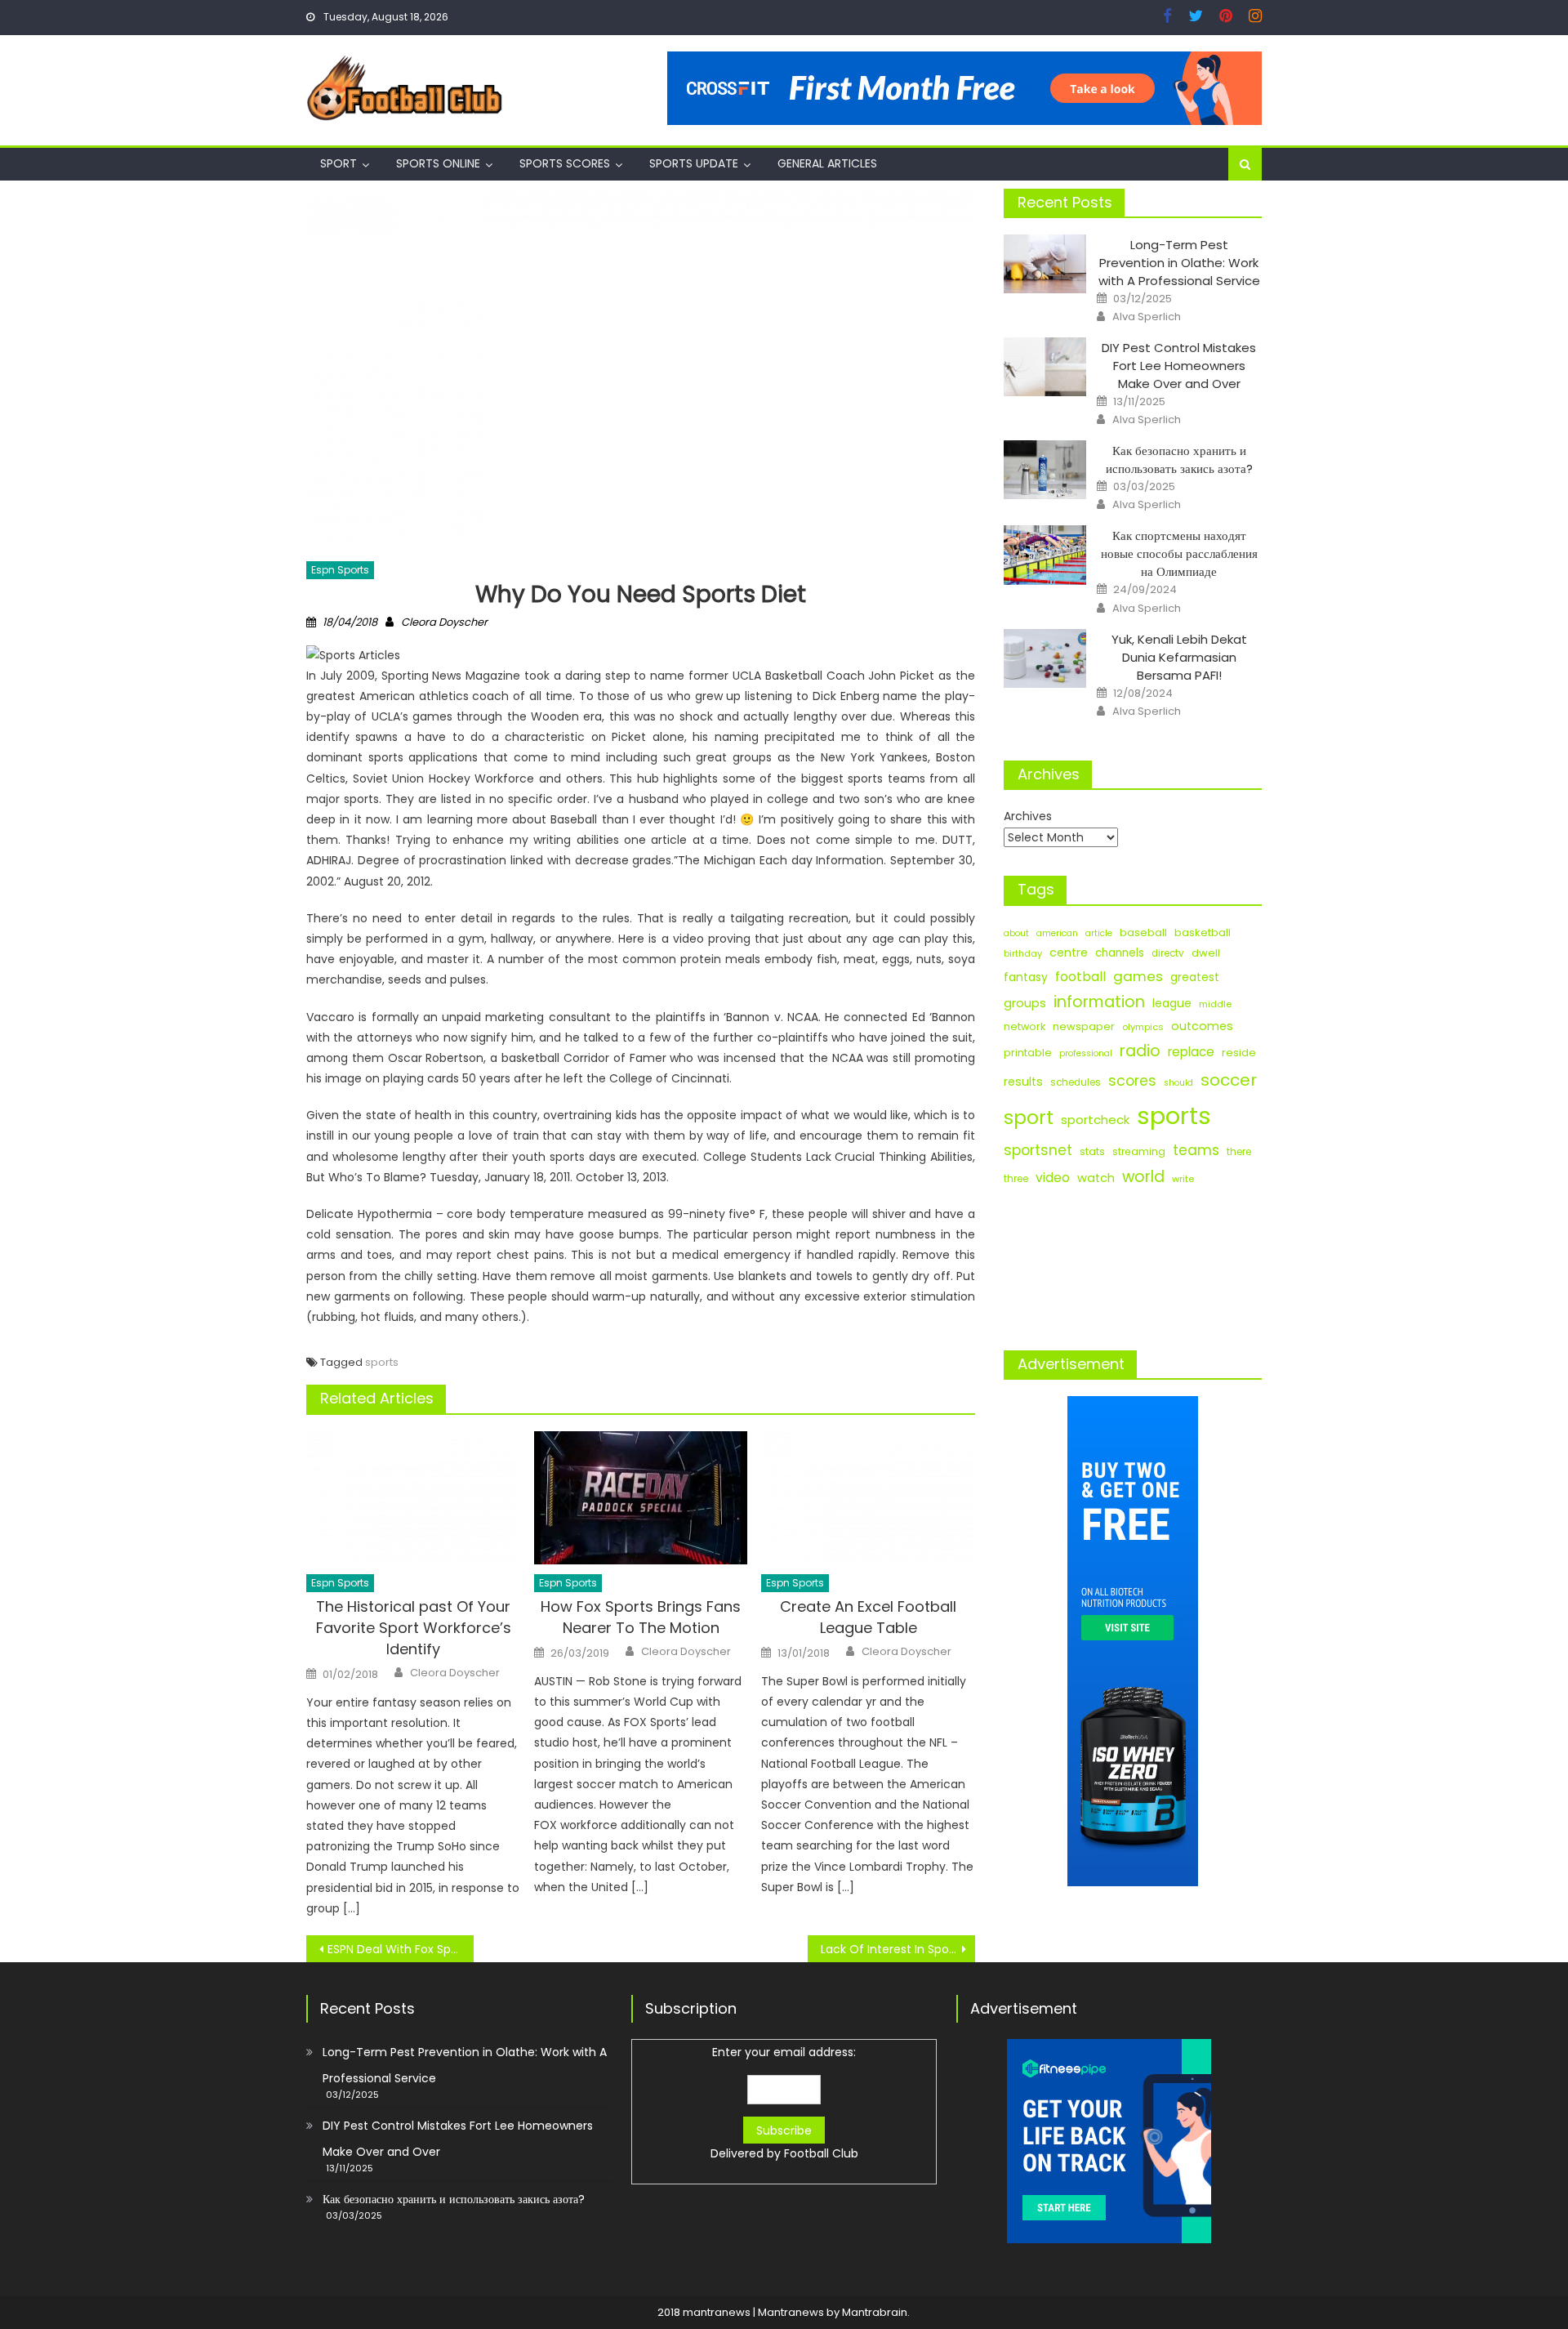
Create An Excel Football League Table (868, 1617)
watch (1096, 1178)
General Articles (827, 163)
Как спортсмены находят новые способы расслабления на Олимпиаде (1179, 553)
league (1172, 1003)
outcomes (1202, 1026)
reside (1239, 1053)
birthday (1023, 953)
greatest (1195, 977)
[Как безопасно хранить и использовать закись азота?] (1045, 470)
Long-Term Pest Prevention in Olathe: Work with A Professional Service (1179, 263)
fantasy (1026, 977)
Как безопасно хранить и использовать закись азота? (1179, 460)
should (1178, 1083)
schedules (1076, 1082)
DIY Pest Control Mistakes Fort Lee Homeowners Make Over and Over (1179, 366)
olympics (1143, 1027)
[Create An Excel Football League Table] (868, 1498)
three (1016, 1179)
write (1183, 1179)
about (1016, 933)
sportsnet (1038, 1150)
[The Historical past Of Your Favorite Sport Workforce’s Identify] (413, 1498)
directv (1168, 953)
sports (382, 1362)
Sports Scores (565, 163)
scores (1132, 1081)
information (1099, 1002)
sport (1029, 1118)
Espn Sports (340, 570)
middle (1215, 1004)
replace (1191, 1052)
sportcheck (1095, 1120)
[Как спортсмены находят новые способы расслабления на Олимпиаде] (1045, 555)
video (1053, 1178)
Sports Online (438, 163)
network (1025, 1026)
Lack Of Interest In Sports (892, 1949)
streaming (1139, 1151)
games (1138, 976)
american (1057, 933)
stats (1092, 1151)
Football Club (821, 2153)
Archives (1028, 816)
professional (1086, 1053)
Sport (339, 163)
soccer (1229, 1080)
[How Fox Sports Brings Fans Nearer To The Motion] (641, 1498)
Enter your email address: (784, 2103)
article (1099, 933)
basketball (1203, 932)
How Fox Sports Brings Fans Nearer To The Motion (641, 1617)
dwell (1206, 953)
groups (1025, 1003)
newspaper (1084, 1026)
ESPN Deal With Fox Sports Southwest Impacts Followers (401, 1949)
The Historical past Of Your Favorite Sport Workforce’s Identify (414, 1628)
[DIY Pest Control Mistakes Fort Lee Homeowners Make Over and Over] (1045, 367)
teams (1196, 1150)
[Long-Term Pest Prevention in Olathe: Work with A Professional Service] (1045, 264)
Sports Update (694, 163)
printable (1028, 1053)
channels (1120, 953)
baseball (1143, 932)
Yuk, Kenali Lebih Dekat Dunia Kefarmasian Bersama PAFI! (1179, 657)
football (1080, 977)
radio (1140, 1051)
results (1023, 1082)
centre (1069, 953)
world (1143, 1177)
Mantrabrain (875, 2312)
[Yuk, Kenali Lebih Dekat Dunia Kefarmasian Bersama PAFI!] (1045, 658)
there (1239, 1152)
